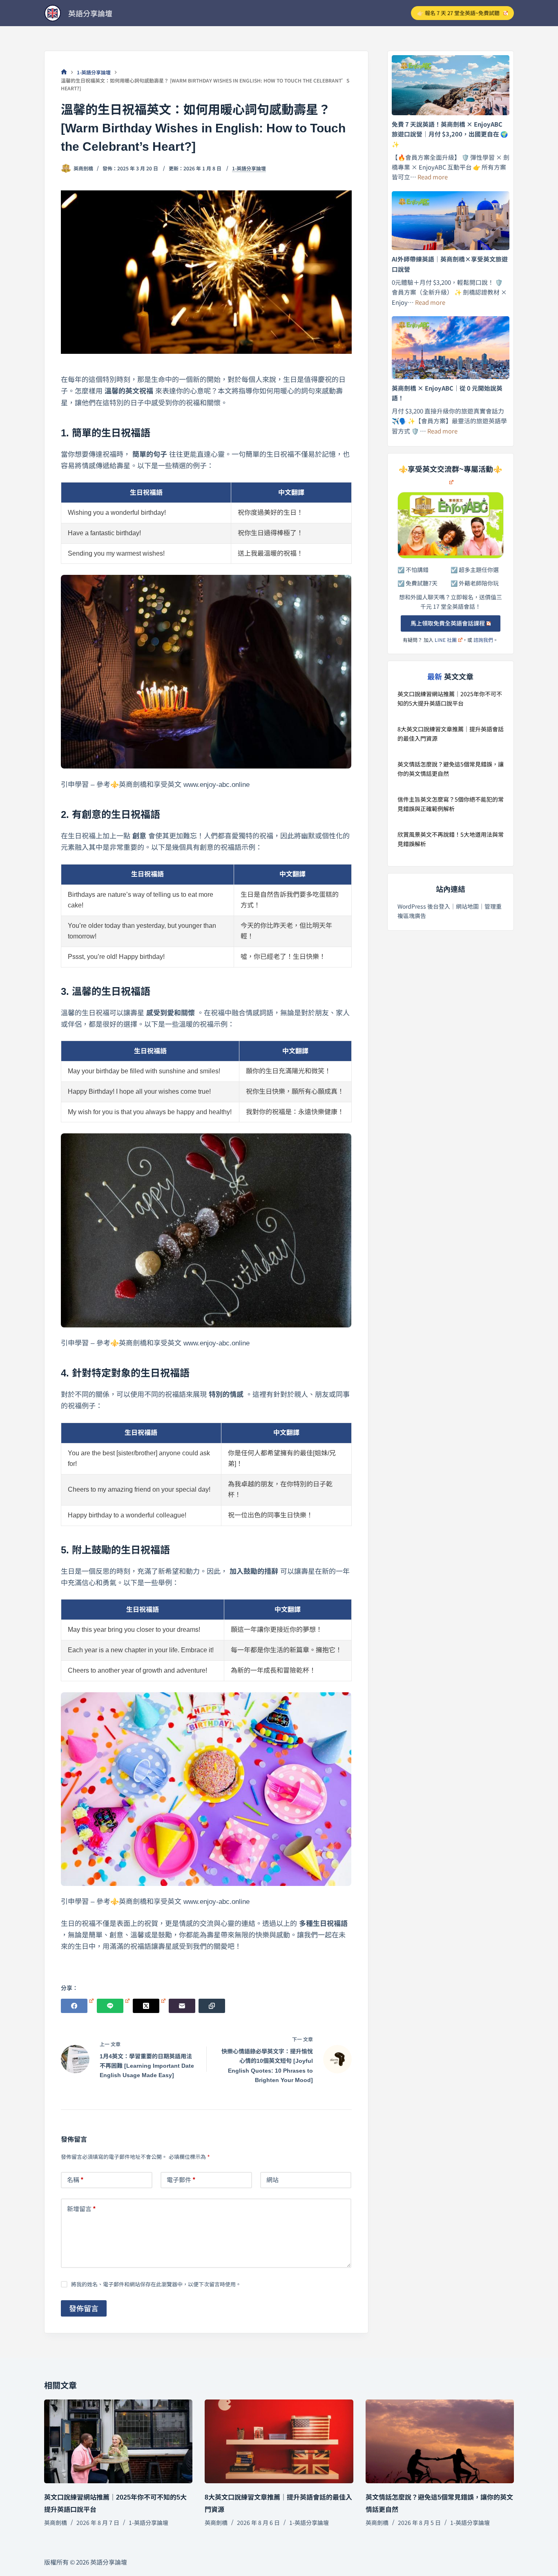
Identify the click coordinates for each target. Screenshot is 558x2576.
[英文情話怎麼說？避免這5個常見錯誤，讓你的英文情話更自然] (440, 2441)
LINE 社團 (446, 640)
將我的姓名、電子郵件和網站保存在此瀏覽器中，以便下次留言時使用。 (156, 2284)
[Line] (113, 2006)
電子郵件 (181, 2179)
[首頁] (64, 72)
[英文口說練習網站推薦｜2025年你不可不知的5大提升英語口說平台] (118, 2441)
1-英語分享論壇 (249, 168)
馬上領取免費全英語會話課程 (448, 623)
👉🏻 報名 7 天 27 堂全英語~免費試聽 (458, 13)
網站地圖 (467, 906)
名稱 (75, 2179)
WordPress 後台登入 (424, 906)
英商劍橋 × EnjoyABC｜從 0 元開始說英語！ (447, 393)
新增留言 (81, 2208)
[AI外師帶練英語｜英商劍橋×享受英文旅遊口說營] (451, 221)
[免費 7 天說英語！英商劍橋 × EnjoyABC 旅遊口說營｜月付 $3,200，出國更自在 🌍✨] (451, 85)
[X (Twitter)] (149, 2006)
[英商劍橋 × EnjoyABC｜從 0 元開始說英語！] (451, 347)
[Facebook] (77, 2006)
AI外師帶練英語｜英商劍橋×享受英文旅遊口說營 (450, 264)
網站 (272, 2179)
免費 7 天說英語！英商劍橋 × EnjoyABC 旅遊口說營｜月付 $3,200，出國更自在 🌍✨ (450, 134)
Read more (433, 177)
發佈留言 (84, 2308)
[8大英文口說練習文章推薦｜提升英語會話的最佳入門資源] (279, 2441)
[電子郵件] (182, 2006)
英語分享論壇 (90, 13)
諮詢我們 (483, 640)
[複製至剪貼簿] (212, 2006)
